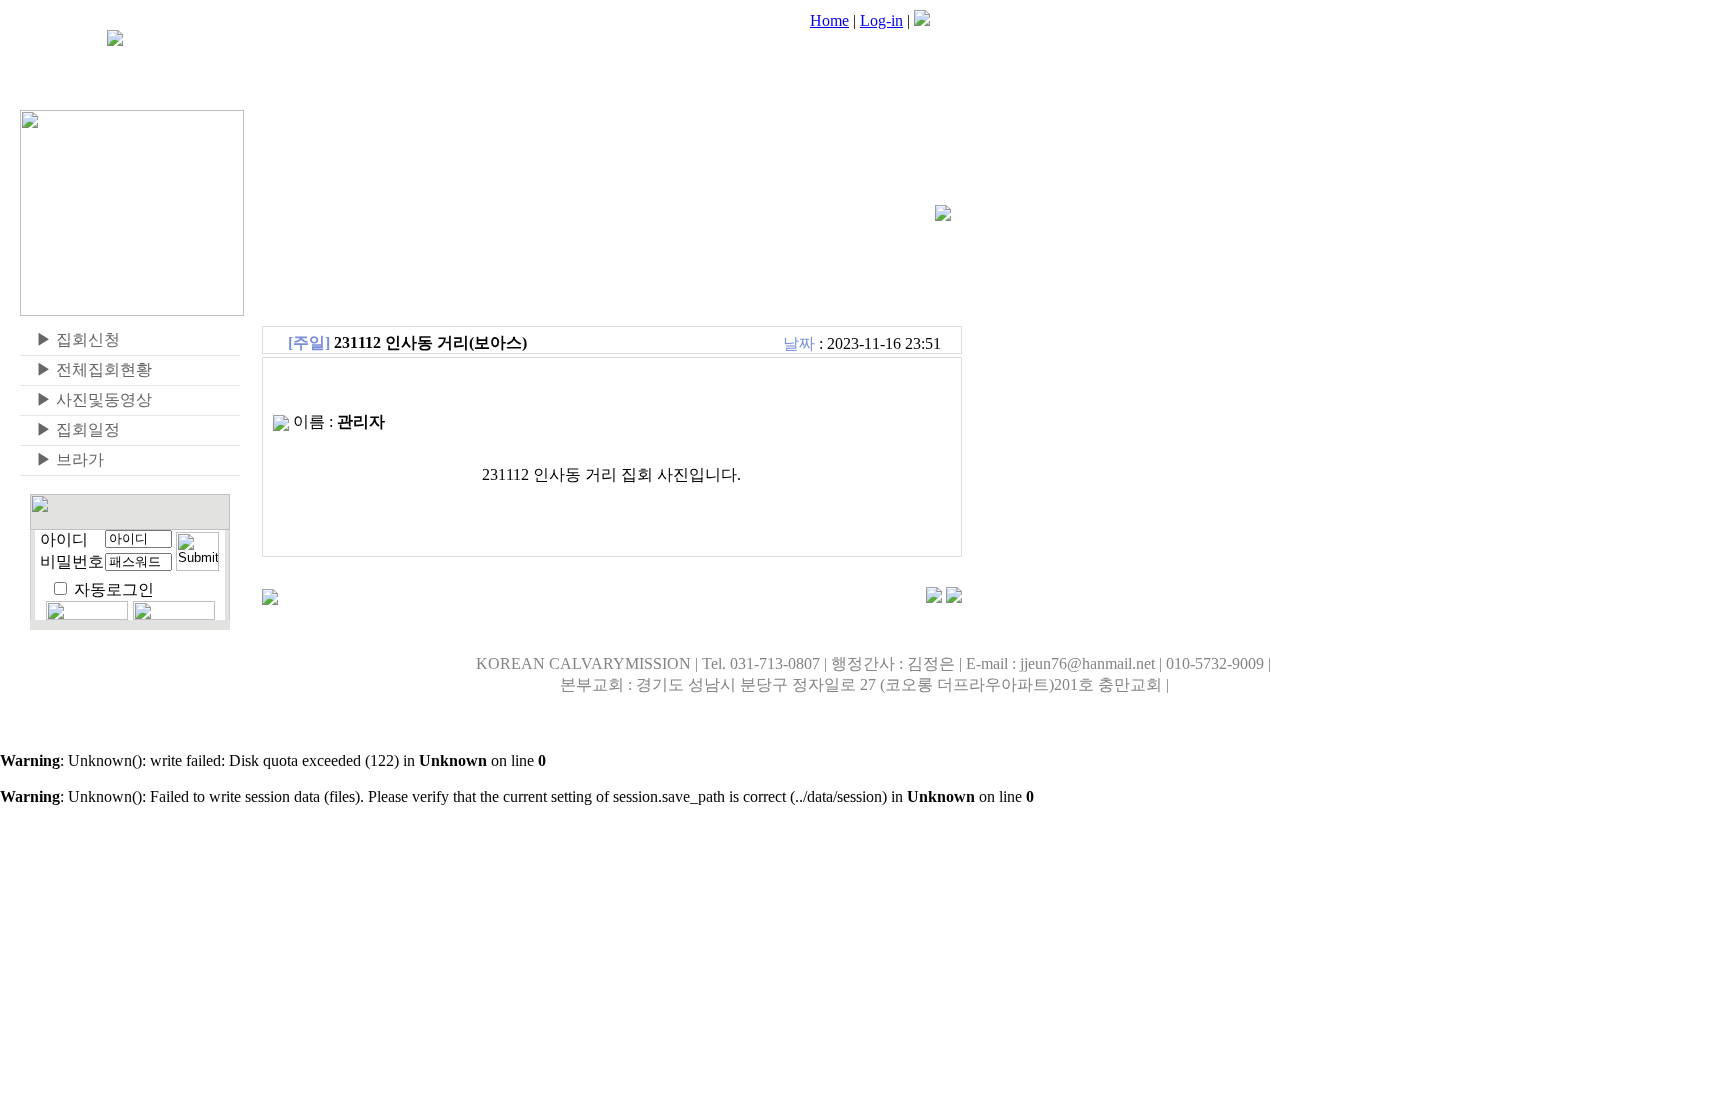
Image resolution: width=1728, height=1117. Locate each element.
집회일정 (70, 429)
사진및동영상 (86, 399)
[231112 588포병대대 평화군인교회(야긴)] (954, 597)
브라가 (62, 459)
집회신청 (70, 339)
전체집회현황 (86, 369)
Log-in (881, 20)
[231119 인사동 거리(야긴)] (934, 597)
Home (829, 20)
